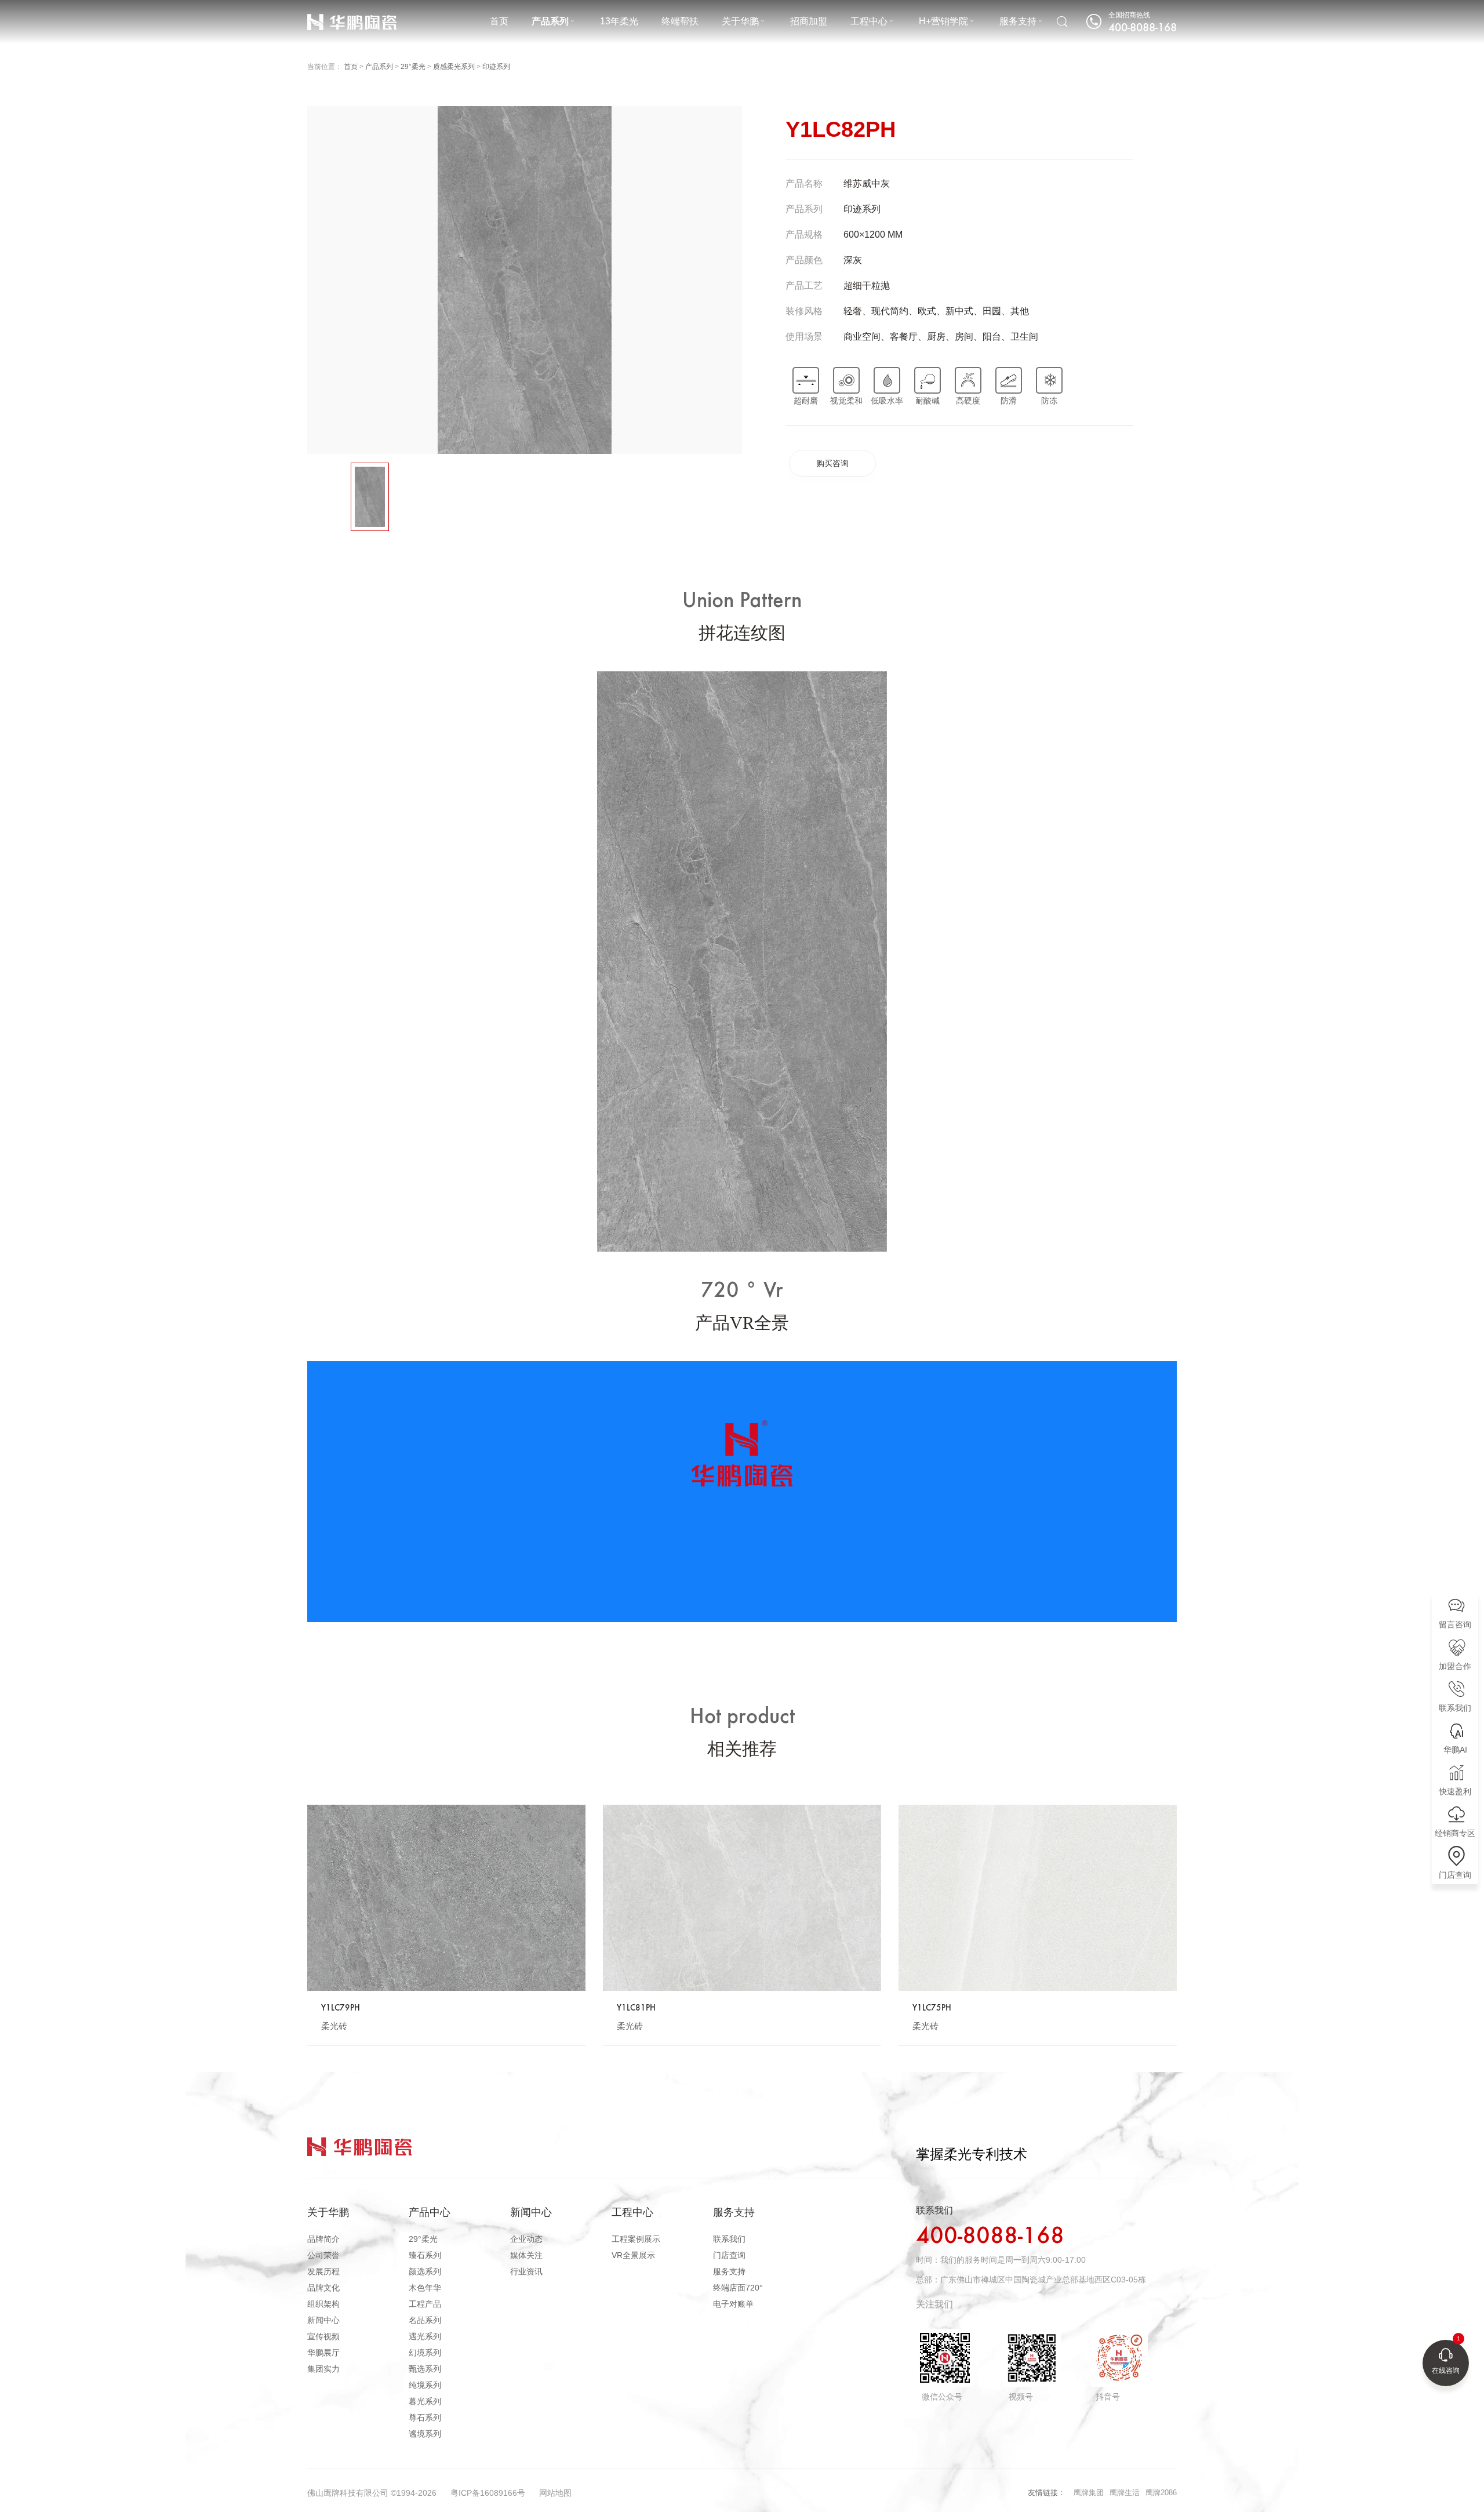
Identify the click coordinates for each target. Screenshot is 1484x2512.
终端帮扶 (680, 21)
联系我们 (729, 2239)
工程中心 (869, 21)
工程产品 (425, 2304)
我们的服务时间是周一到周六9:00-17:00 (1013, 2260)
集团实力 (323, 2369)
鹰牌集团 (1089, 2493)
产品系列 (550, 21)
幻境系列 (425, 2353)
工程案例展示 (636, 2239)
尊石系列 (425, 2418)
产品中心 (430, 2212)
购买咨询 (832, 463)
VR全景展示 (633, 2255)
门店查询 (729, 2255)
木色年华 (425, 2288)
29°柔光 (413, 67)
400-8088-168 (990, 2237)
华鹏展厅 (323, 2353)
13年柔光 (619, 21)
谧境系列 (425, 2434)
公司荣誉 (323, 2255)
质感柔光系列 (454, 67)
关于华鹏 (740, 21)
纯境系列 (425, 2385)
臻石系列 (425, 2255)
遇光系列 (425, 2336)
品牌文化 (323, 2288)
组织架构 (323, 2304)
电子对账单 (733, 2304)
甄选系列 (425, 2369)
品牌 (315, 12)
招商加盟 (809, 21)
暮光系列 (425, 2401)
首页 (499, 21)
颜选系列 (425, 2271)
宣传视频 (323, 2336)
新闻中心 (323, 2320)
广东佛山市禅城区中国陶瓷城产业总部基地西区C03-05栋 (1043, 2280)
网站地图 (555, 2493)
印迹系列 (496, 67)
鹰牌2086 (1161, 2493)
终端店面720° (738, 2288)
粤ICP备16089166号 (488, 2493)
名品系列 (425, 2320)
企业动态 (526, 2239)
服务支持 (1018, 21)
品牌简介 (323, 2239)
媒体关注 (526, 2255)
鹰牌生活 (1125, 2493)
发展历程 (323, 2271)
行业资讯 (526, 2271)
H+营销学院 (943, 21)
